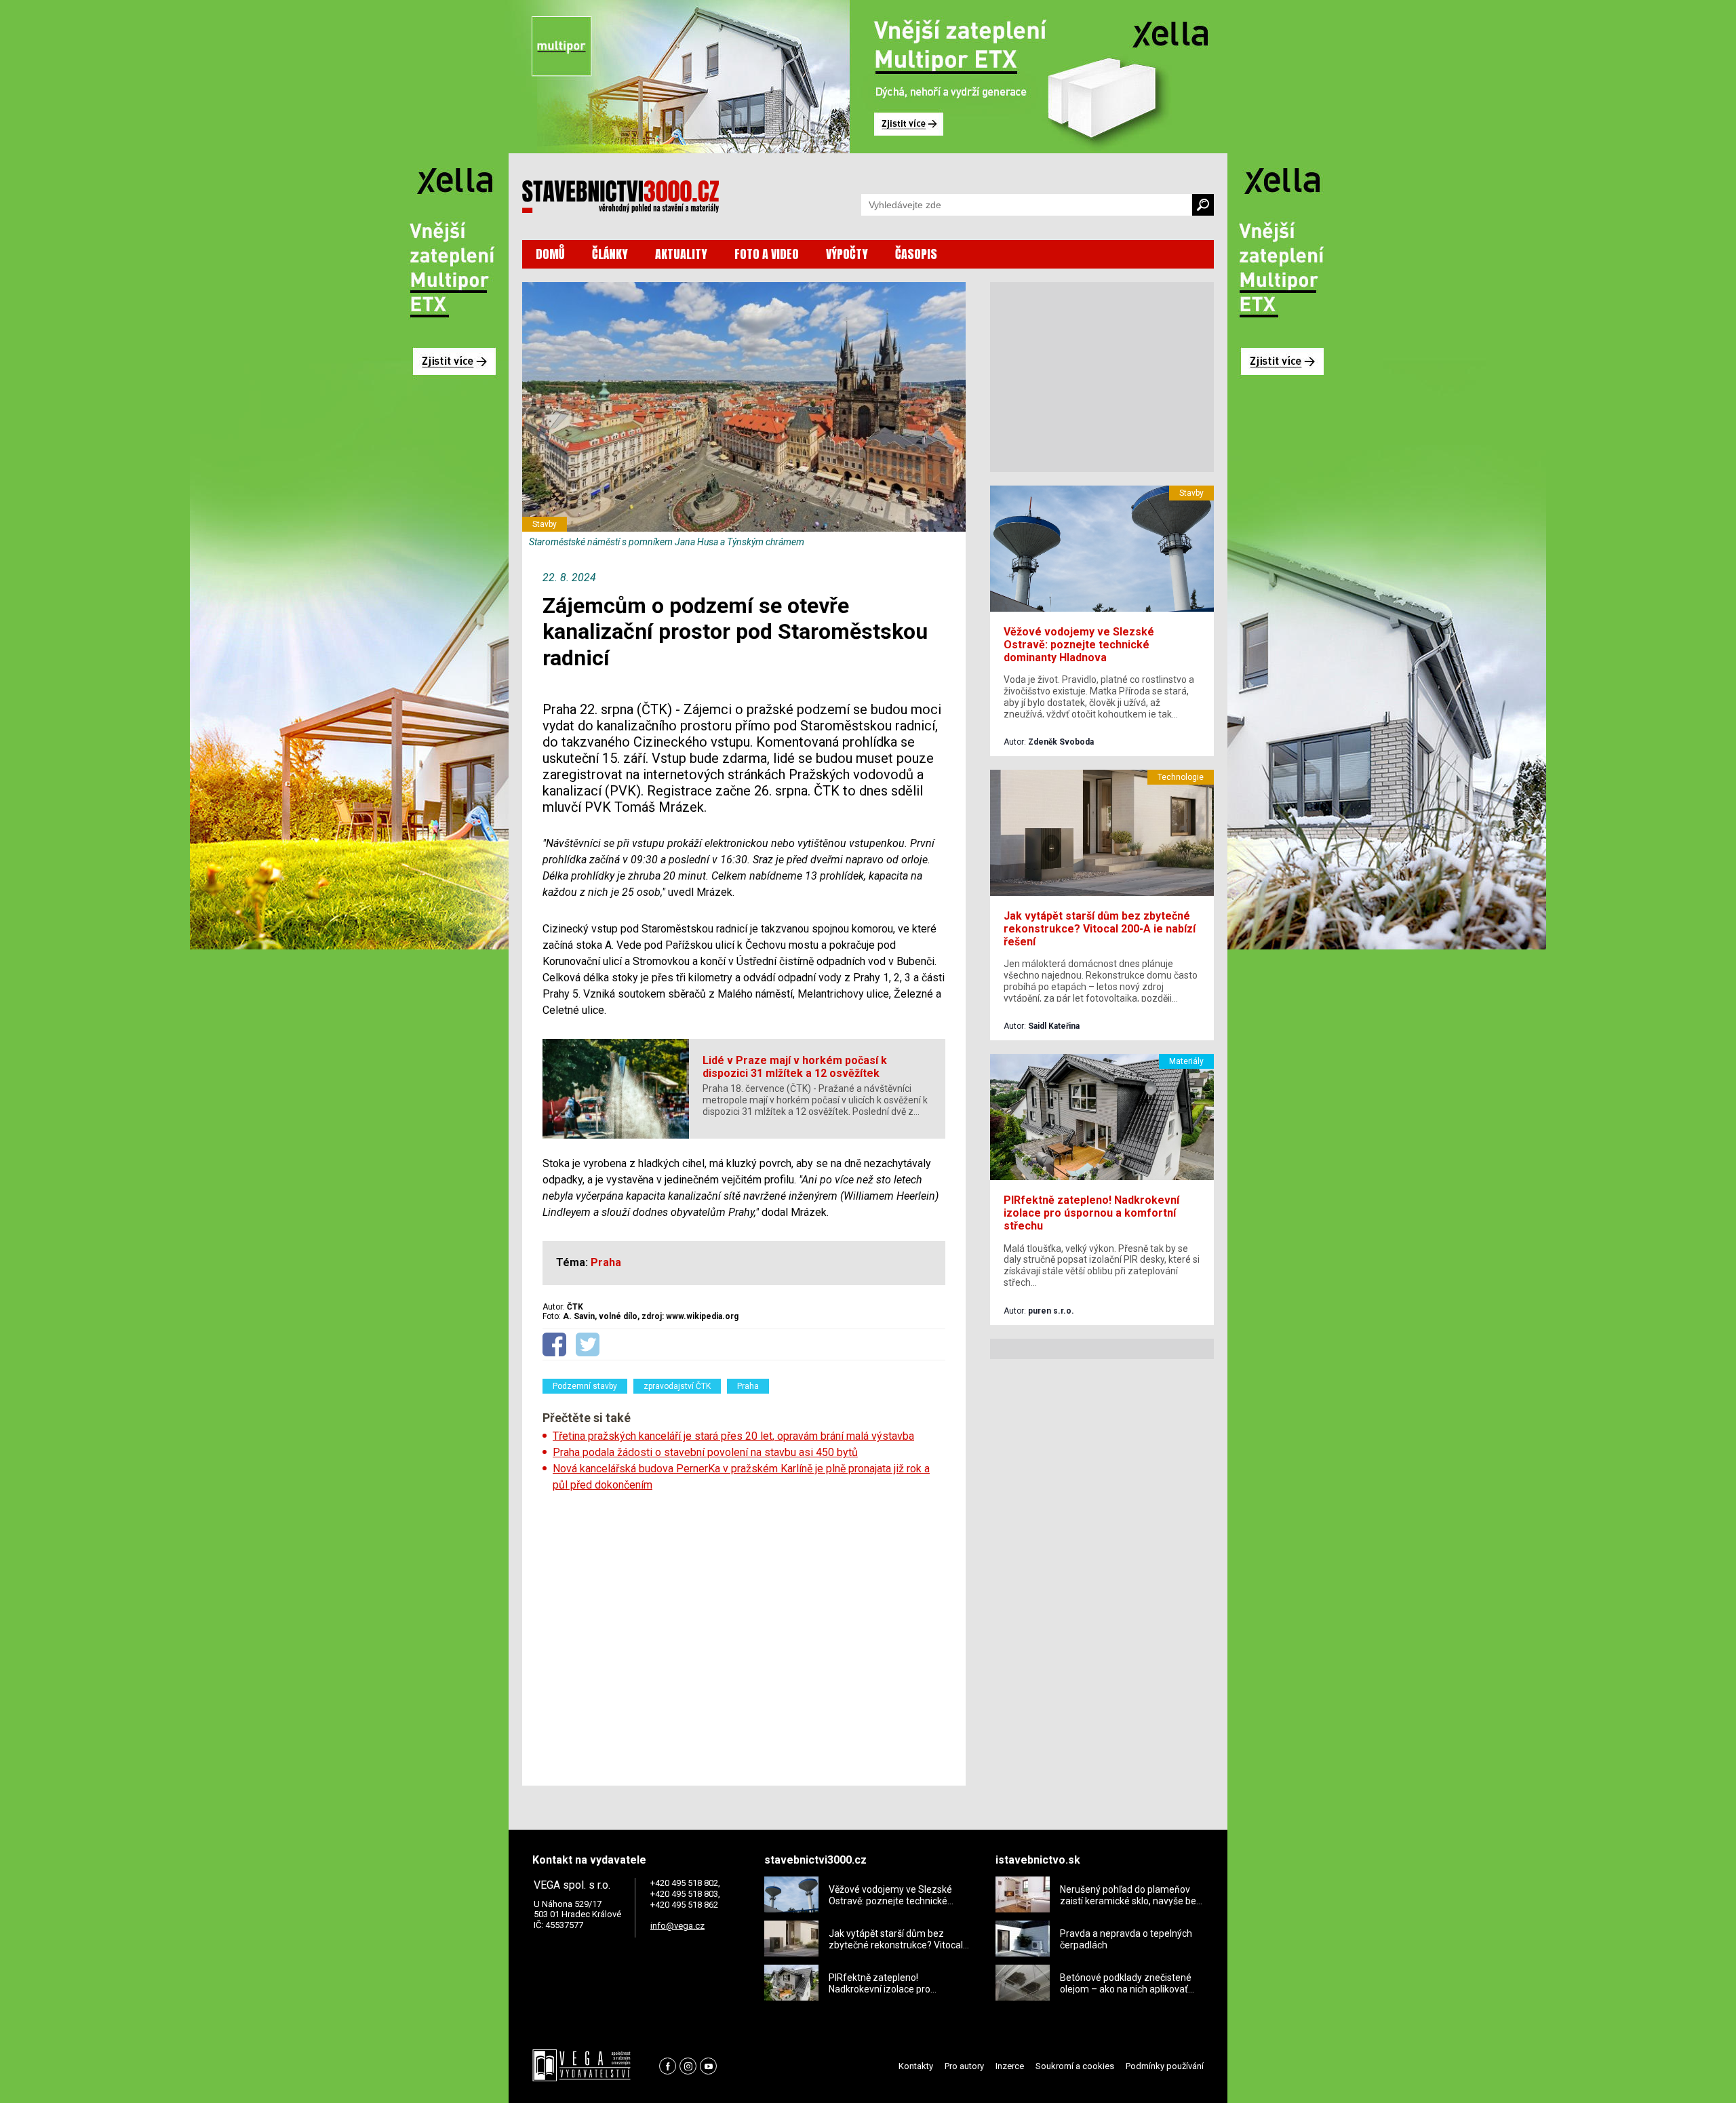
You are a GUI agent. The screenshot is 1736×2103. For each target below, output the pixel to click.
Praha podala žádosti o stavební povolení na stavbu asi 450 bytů (705, 1452)
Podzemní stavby (585, 1386)
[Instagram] (688, 2066)
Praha (748, 1386)
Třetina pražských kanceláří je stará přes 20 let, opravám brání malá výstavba (733, 1436)
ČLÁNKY (610, 254)
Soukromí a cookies (1075, 2066)
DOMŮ (550, 254)
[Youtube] (708, 2066)
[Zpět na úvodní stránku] (620, 197)
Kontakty (916, 2066)
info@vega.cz (677, 1926)
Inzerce (1010, 2066)
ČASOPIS (916, 254)
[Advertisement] (744, 1634)
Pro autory (964, 2066)
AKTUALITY (681, 254)
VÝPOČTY (847, 254)
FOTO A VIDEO (767, 254)
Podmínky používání (1165, 2066)
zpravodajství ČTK (677, 1386)
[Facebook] (668, 2066)
